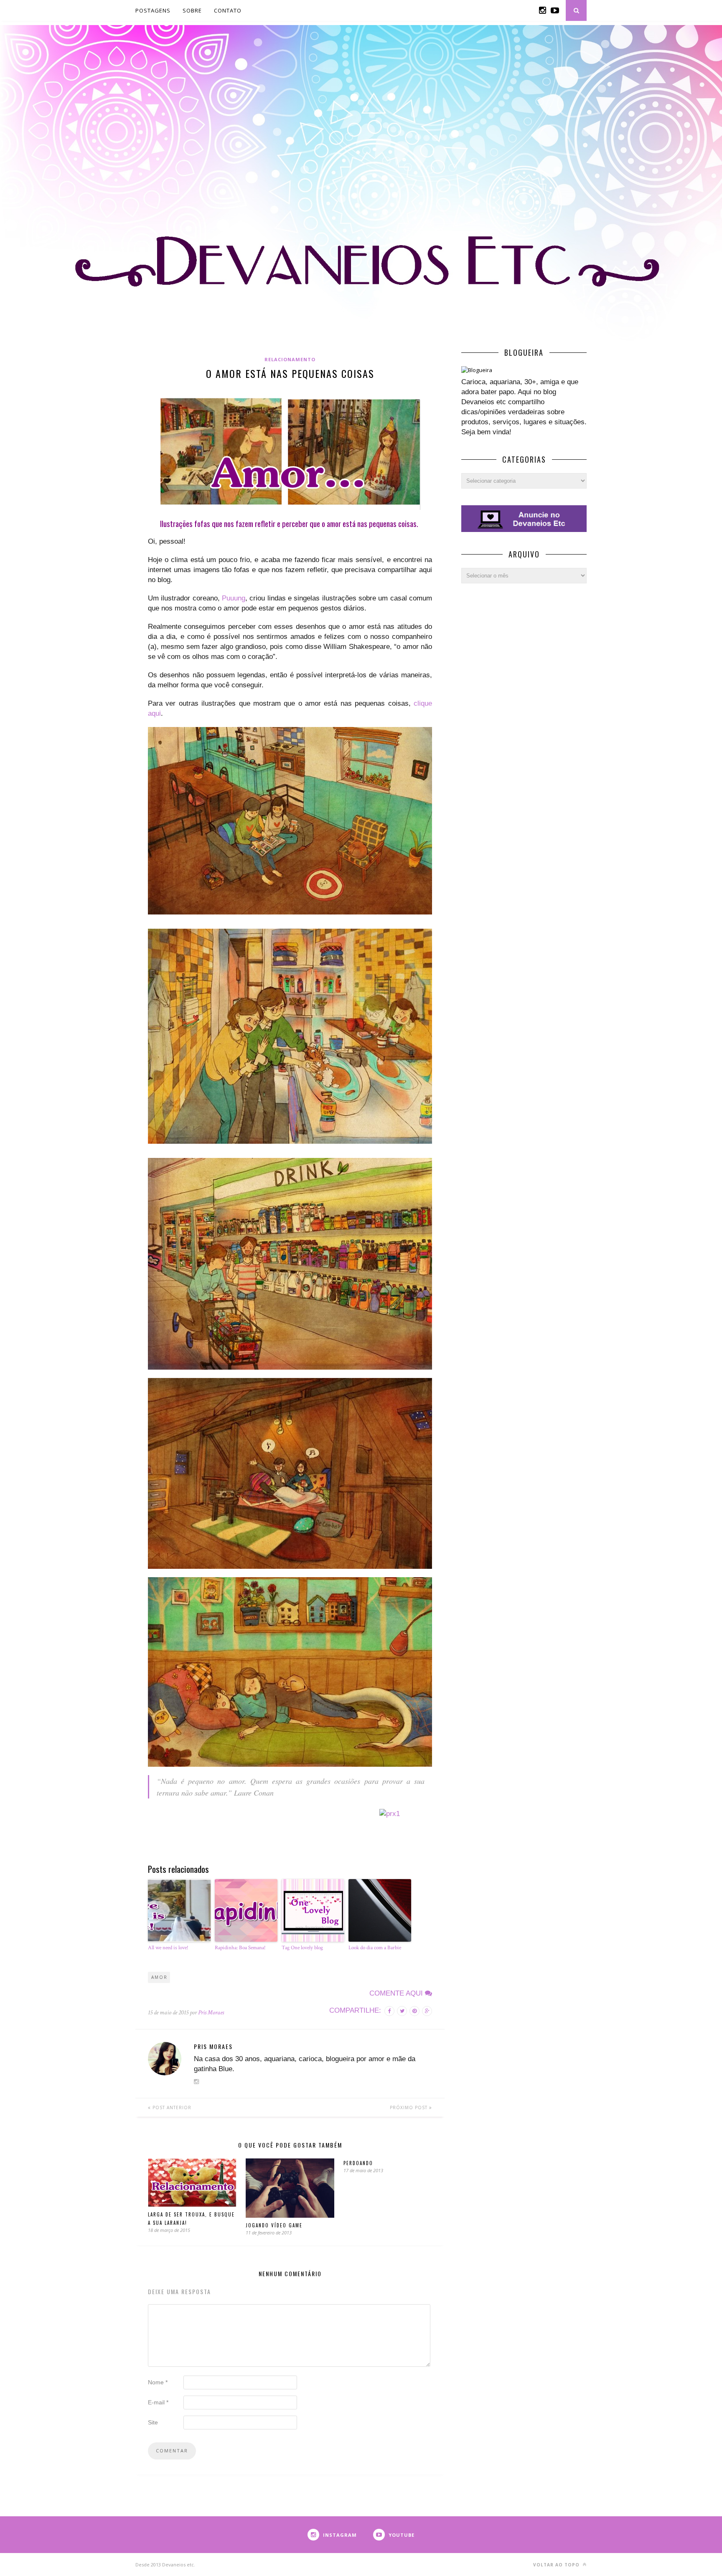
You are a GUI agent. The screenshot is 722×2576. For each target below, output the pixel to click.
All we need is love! (168, 1948)
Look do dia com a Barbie (375, 1948)
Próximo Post (409, 2107)
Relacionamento (290, 359)
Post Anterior (171, 2107)
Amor (159, 1977)
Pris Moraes (211, 2012)
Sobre (192, 10)
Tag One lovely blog (302, 1948)
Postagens (153, 10)
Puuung (234, 598)
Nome (158, 2382)
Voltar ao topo (557, 2565)
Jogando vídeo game (274, 2225)
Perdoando (358, 2163)
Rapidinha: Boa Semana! (240, 1948)
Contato (228, 10)
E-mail (158, 2402)
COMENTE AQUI (397, 1993)
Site (153, 2422)
